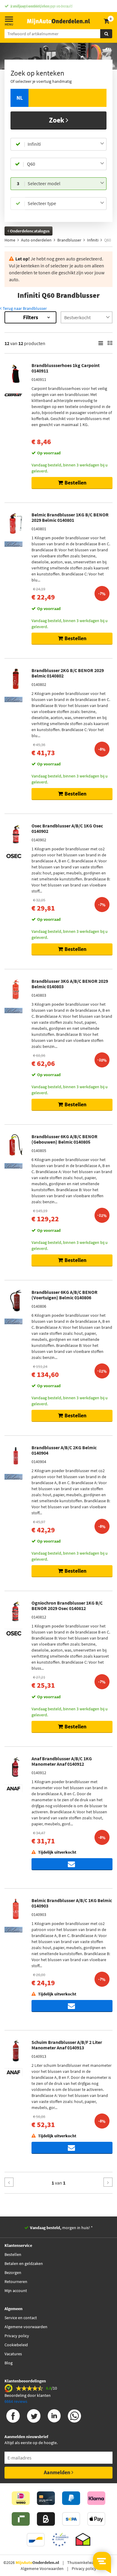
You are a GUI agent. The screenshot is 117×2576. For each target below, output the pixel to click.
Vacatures (13, 2354)
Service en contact (21, 2318)
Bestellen (13, 2254)
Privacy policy (17, 2336)
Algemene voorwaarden (26, 2327)
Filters (31, 317)
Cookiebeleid (16, 2345)
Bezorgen (13, 2272)
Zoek (57, 120)
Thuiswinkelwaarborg (87, 2562)
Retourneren (16, 2282)
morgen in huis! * (61, 2228)
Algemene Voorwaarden (42, 2568)
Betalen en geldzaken (24, 2263)
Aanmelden (58, 2472)
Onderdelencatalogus (29, 231)
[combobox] (66, 144)
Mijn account (16, 2291)
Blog (9, 2363)
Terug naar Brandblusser (24, 308)
